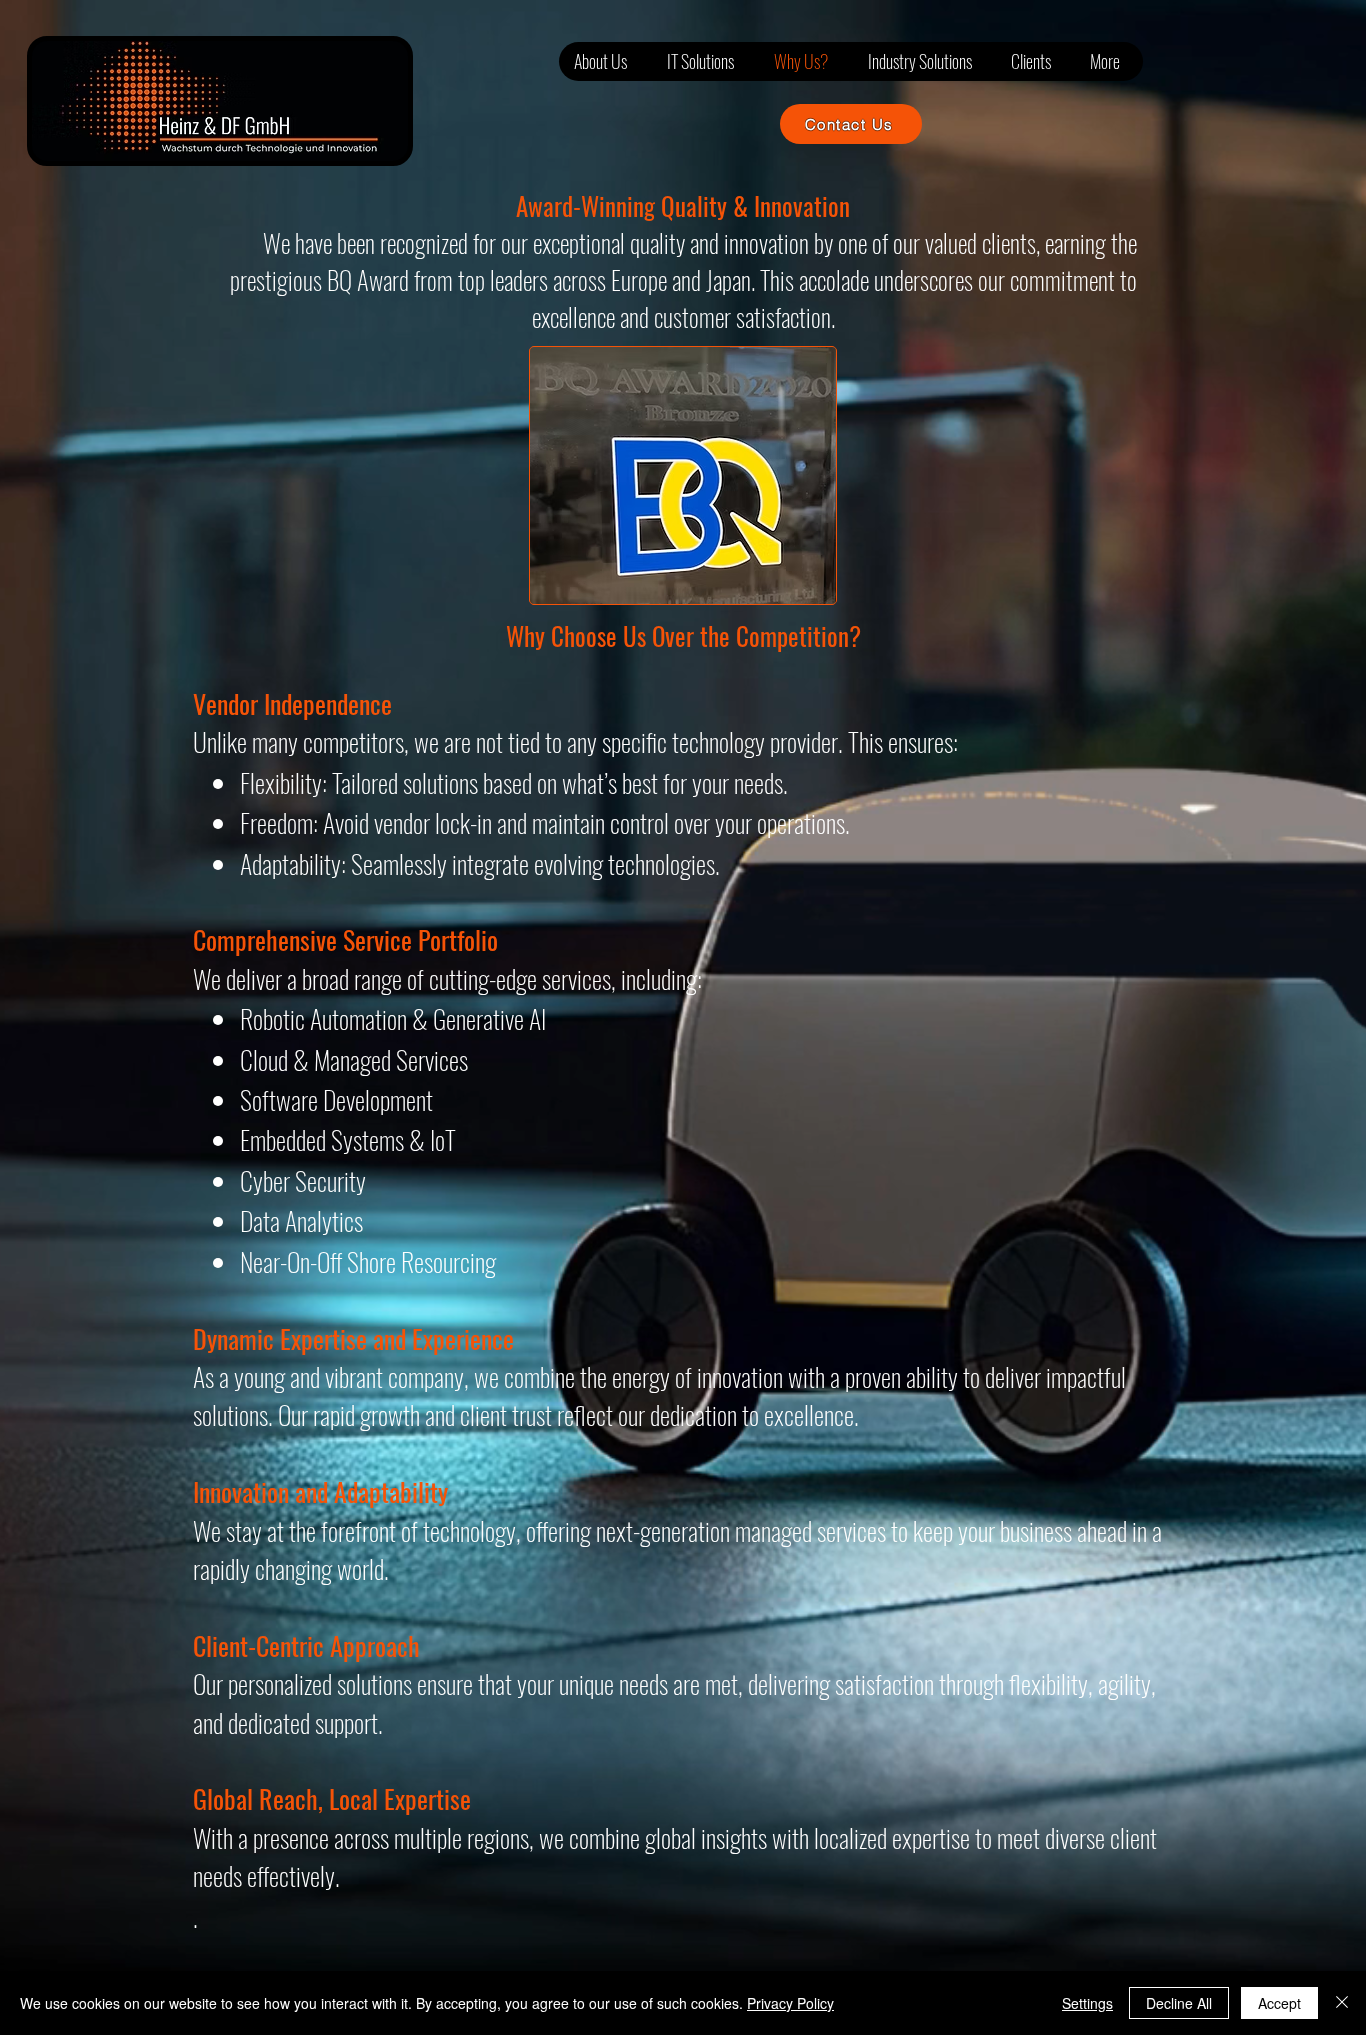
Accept (1279, 2003)
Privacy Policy (790, 2003)
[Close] (1342, 2003)
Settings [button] (1087, 2003)
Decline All (1179, 2003)
